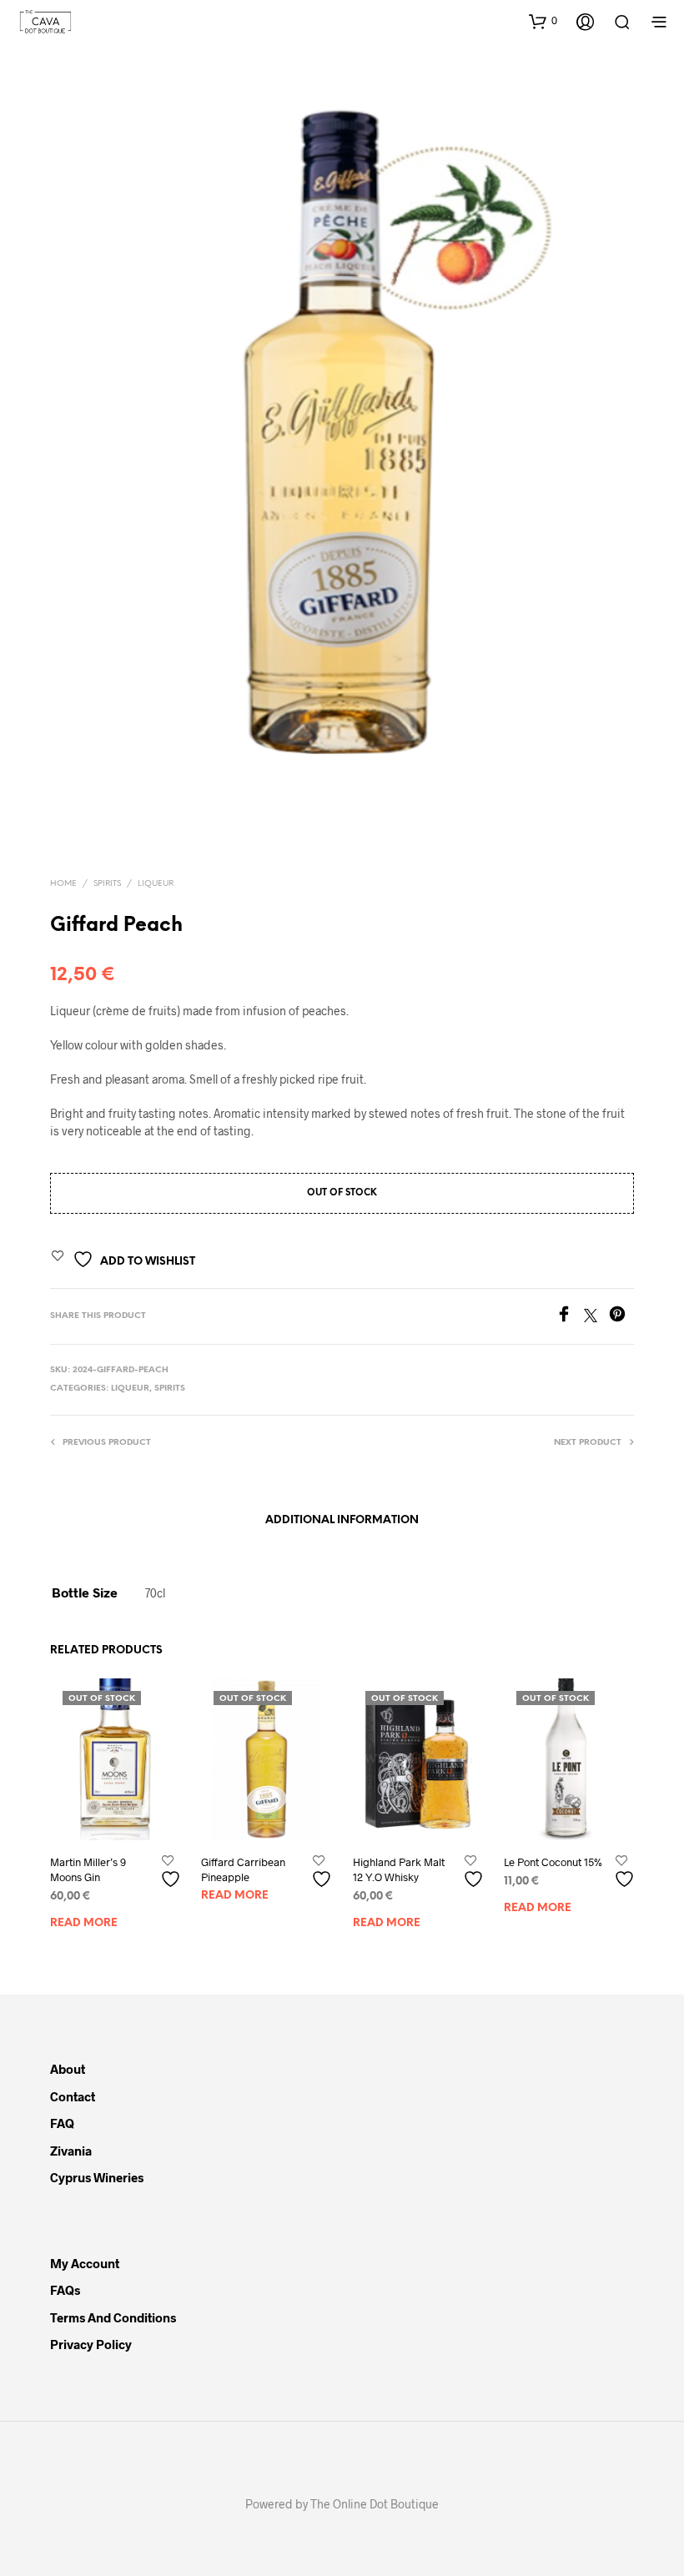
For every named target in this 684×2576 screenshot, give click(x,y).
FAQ (62, 2123)
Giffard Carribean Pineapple (243, 1869)
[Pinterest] (621, 1317)
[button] (543, 21)
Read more (84, 1923)
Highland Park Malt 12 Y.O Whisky (399, 1869)
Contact (73, 2096)
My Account (85, 2263)
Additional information (342, 1520)
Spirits (107, 884)
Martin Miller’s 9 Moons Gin (88, 1869)
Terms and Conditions (113, 2317)
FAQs (65, 2290)
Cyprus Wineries (97, 2177)
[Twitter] (596, 1317)
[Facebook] (570, 1317)
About (68, 2069)
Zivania (71, 2151)
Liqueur (156, 884)
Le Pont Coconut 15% (553, 1862)
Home (63, 884)
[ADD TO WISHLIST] (173, 1872)
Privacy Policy (91, 2344)
